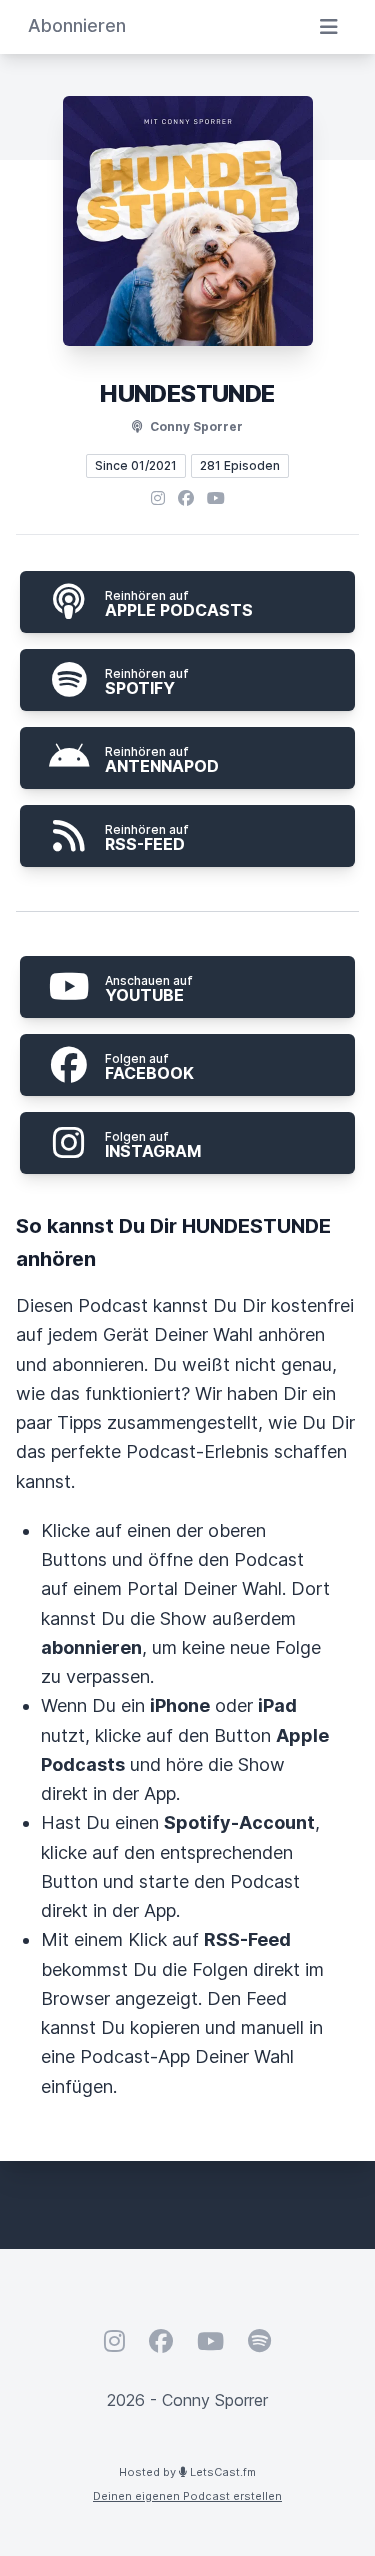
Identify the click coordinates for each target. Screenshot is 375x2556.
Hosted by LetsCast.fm (187, 2472)
